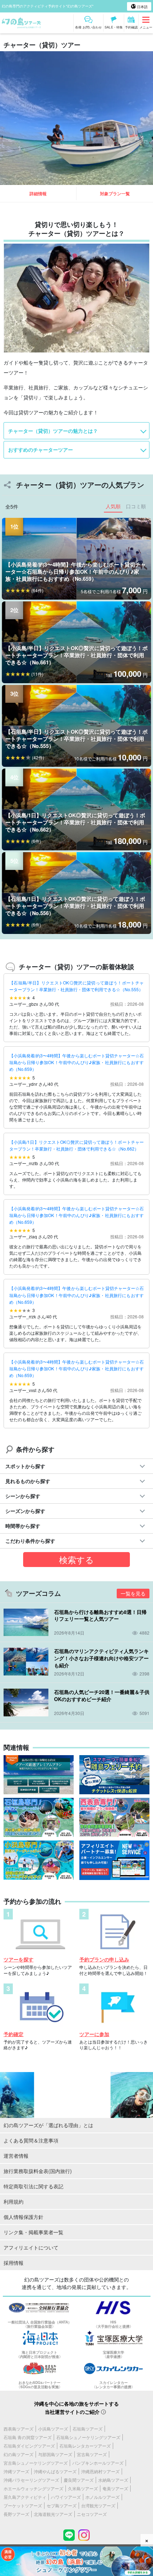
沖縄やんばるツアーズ (55, 2471)
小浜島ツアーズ (53, 2429)
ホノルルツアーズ (102, 2497)
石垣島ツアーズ (88, 2429)
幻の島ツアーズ (19, 2454)
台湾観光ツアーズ (98, 2505)
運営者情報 (16, 2156)
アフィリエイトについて (31, 2247)
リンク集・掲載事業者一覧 (33, 2232)
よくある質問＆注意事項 (31, 2140)
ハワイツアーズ (66, 2497)
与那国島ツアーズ (55, 2454)
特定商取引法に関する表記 (33, 2186)
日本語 (142, 7)
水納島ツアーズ (113, 2480)
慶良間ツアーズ (79, 2480)
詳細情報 (38, 193)
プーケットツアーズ (23, 2505)
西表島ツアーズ (19, 2429)
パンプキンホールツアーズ (98, 2463)
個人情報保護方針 (23, 2217)
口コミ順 (136, 506)
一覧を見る (133, 1593)
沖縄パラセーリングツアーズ (31, 2480)
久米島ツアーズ (83, 2488)
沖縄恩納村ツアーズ (100, 2471)
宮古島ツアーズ (92, 2454)
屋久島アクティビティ (25, 2497)
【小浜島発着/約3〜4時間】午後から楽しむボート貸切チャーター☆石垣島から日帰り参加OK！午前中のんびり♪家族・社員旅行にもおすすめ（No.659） (76, 1062)
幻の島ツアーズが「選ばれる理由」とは (48, 2125)
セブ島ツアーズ (62, 2505)
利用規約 (14, 2201)
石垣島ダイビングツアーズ (29, 2446)
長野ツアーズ (16, 2514)
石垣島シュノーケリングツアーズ (88, 2437)
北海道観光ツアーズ (53, 2514)
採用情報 (14, 2263)
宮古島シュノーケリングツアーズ (36, 2463)
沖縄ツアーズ (16, 2471)
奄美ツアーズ (115, 2488)
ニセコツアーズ (92, 2514)
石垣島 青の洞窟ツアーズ (28, 2437)
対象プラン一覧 (115, 193)
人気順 (113, 506)
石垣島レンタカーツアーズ (85, 2446)
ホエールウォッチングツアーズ (33, 2488)
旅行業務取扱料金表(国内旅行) (38, 2171)
